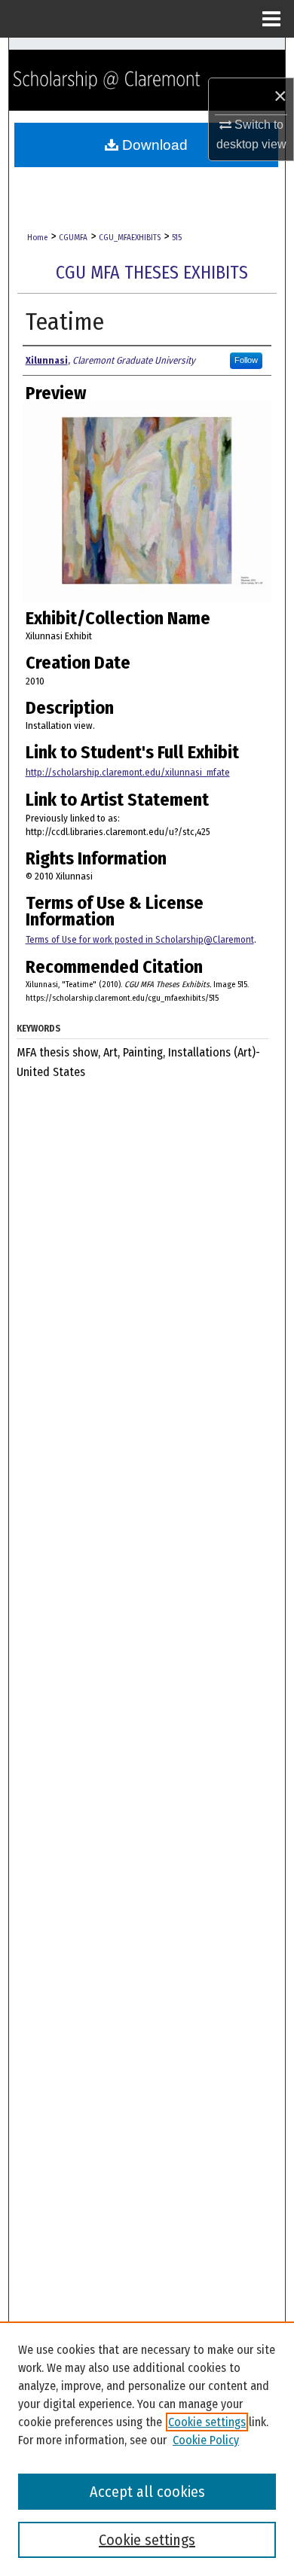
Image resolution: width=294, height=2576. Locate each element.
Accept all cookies (147, 2492)
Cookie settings (207, 2422)
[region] (147, 2449)
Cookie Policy (206, 2440)
